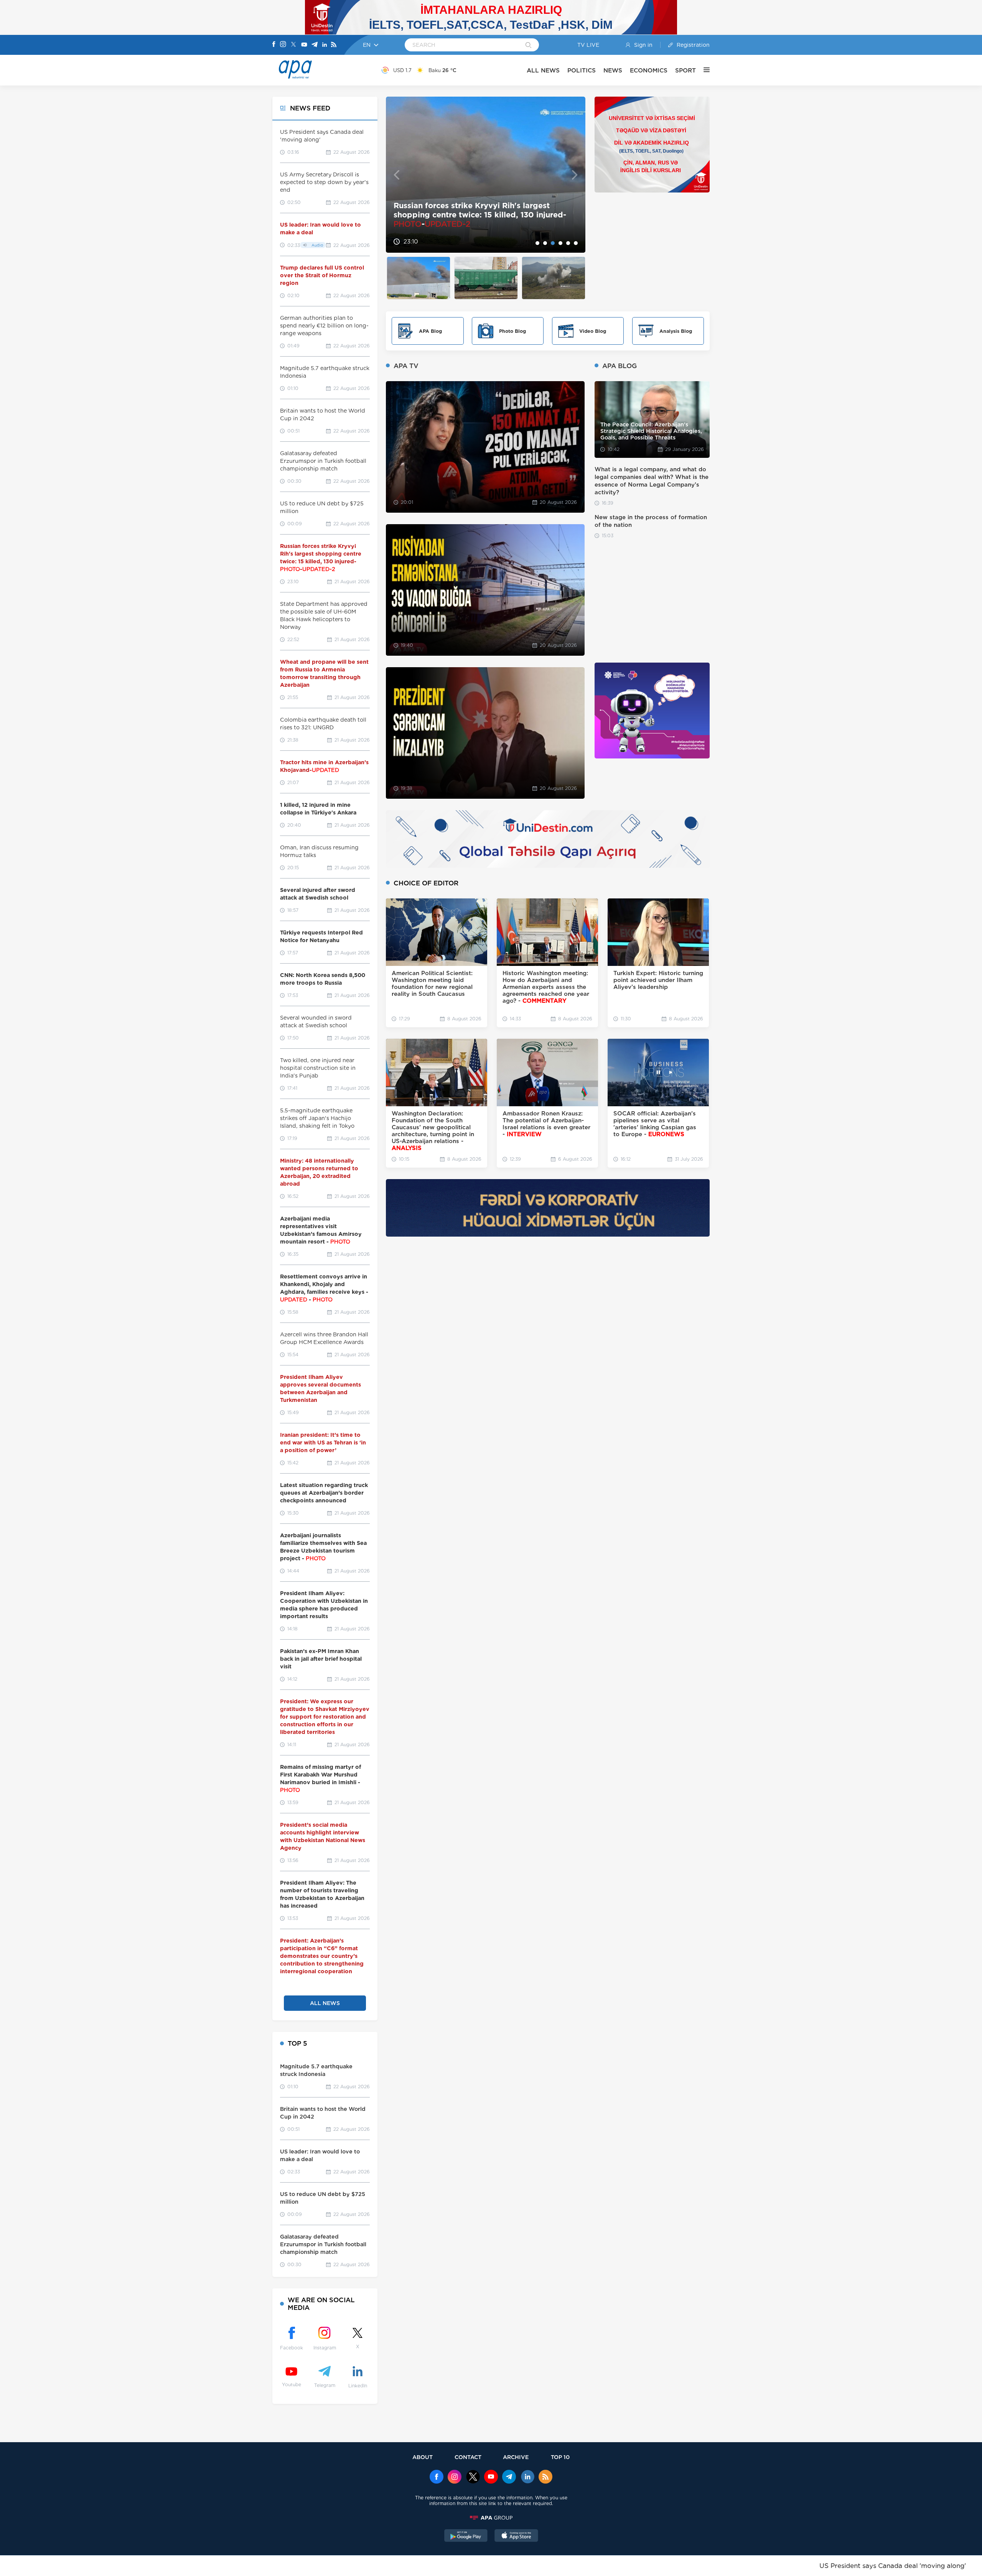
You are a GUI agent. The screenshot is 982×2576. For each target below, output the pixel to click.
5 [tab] (568, 243)
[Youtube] (304, 45)
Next (575, 175)
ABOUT (423, 2457)
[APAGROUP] (491, 2518)
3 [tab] (553, 243)
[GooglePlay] (466, 2537)
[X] (293, 45)
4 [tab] (560, 243)
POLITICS (582, 70)
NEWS (613, 70)
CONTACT (468, 2457)
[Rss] (334, 45)
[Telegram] (315, 45)
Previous (396, 175)
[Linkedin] (325, 45)
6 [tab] (576, 243)
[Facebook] (274, 45)
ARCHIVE (516, 2457)
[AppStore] (516, 2537)
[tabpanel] (486, 175)
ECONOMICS (649, 70)
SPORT (685, 70)
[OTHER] (703, 70)
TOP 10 (560, 2457)
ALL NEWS (543, 70)
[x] (473, 2477)
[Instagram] (283, 45)
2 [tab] (545, 243)
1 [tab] (537, 243)
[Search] (528, 46)
